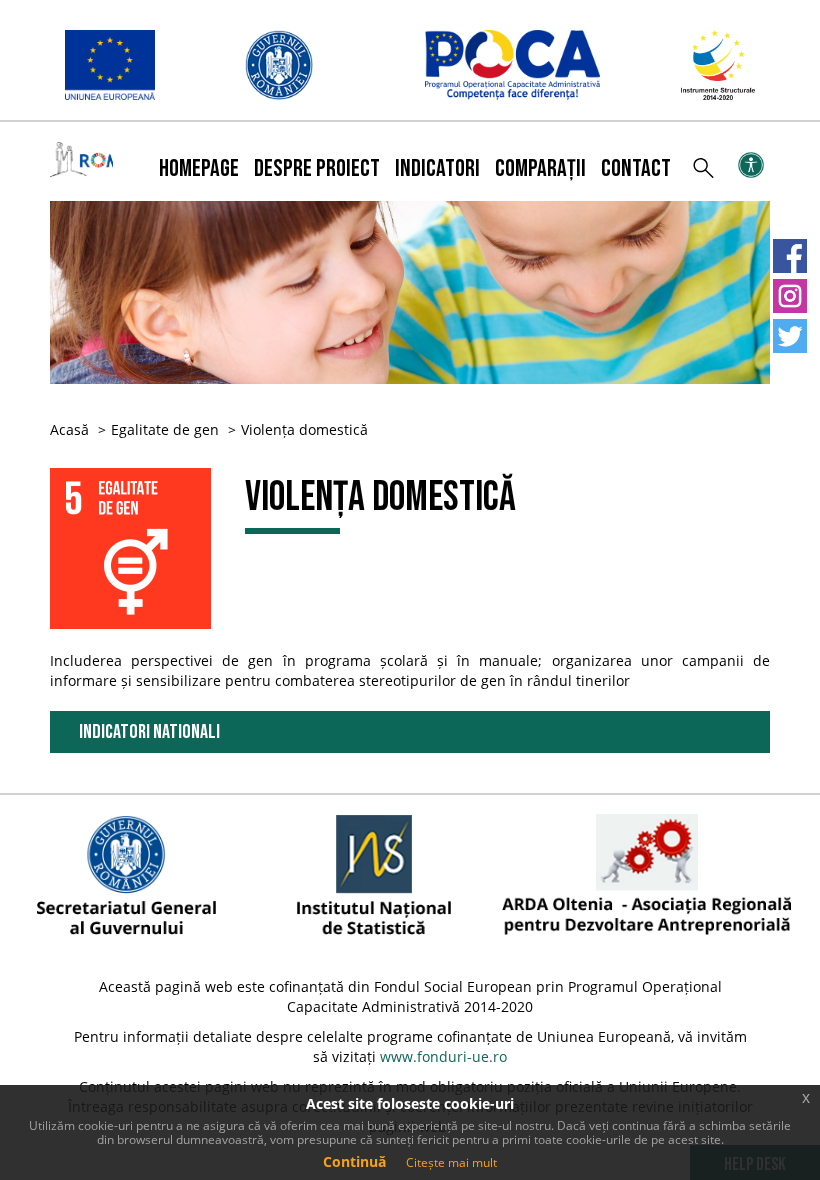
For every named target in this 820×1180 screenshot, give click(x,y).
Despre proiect (317, 168)
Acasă (69, 429)
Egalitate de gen (165, 429)
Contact (636, 168)
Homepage (199, 168)
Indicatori (437, 168)
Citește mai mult (451, 1162)
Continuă (354, 1161)
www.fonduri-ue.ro (443, 1056)
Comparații (540, 168)
